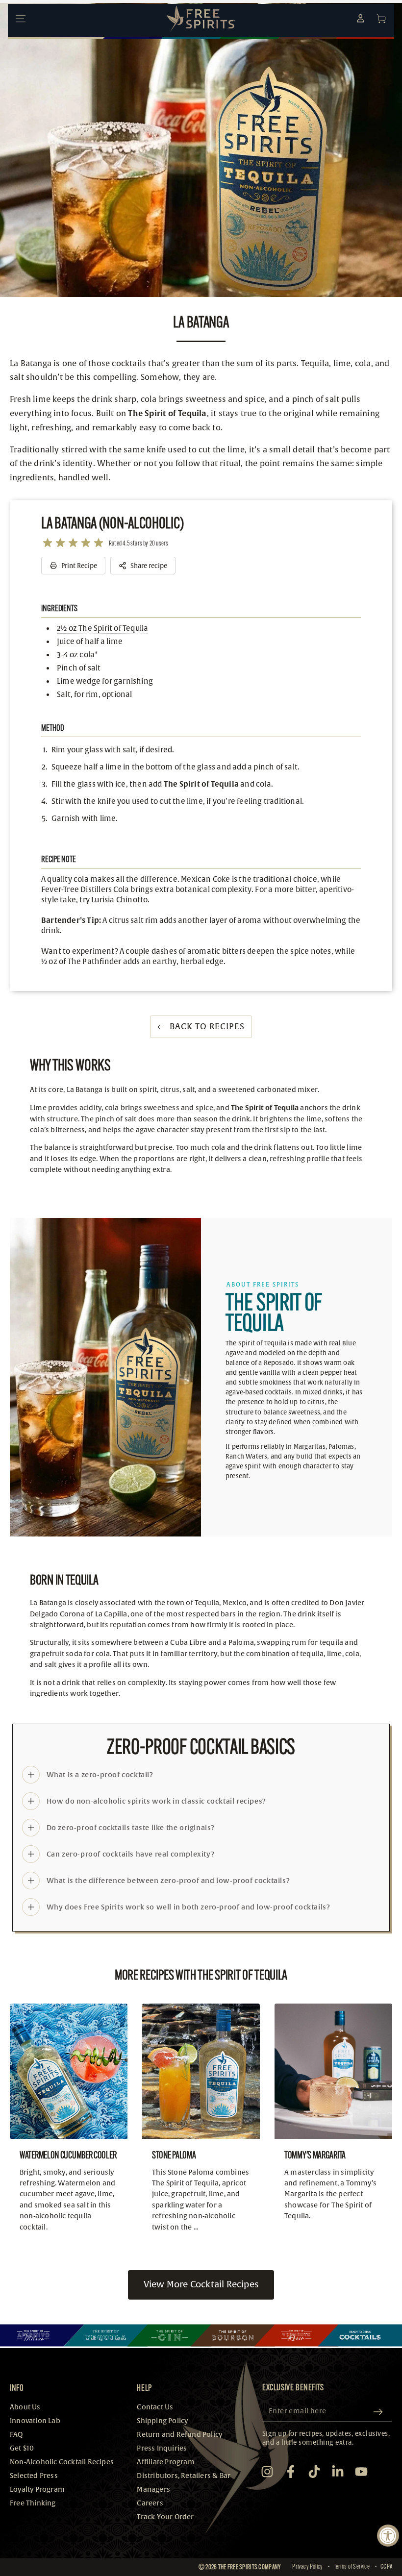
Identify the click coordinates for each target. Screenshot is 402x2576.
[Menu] (21, 19)
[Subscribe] (380, 2412)
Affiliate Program (165, 2462)
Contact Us (155, 2407)
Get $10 (22, 2448)
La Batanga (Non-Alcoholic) (112, 523)
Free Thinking (33, 2503)
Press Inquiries (162, 2448)
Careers (150, 2503)
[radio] (48, 543)
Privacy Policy (307, 2567)
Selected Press (34, 2476)
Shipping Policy (162, 2421)
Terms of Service (352, 2567)
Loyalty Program (37, 2489)
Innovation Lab (35, 2421)
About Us (25, 2407)
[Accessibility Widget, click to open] (388, 2536)
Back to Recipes (207, 1027)
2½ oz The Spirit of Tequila (102, 629)
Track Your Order (165, 2517)
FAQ (16, 2435)
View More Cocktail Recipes (201, 2285)
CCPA (386, 2567)
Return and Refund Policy (179, 2435)
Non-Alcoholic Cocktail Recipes (62, 2462)
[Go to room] (42, 2335)
